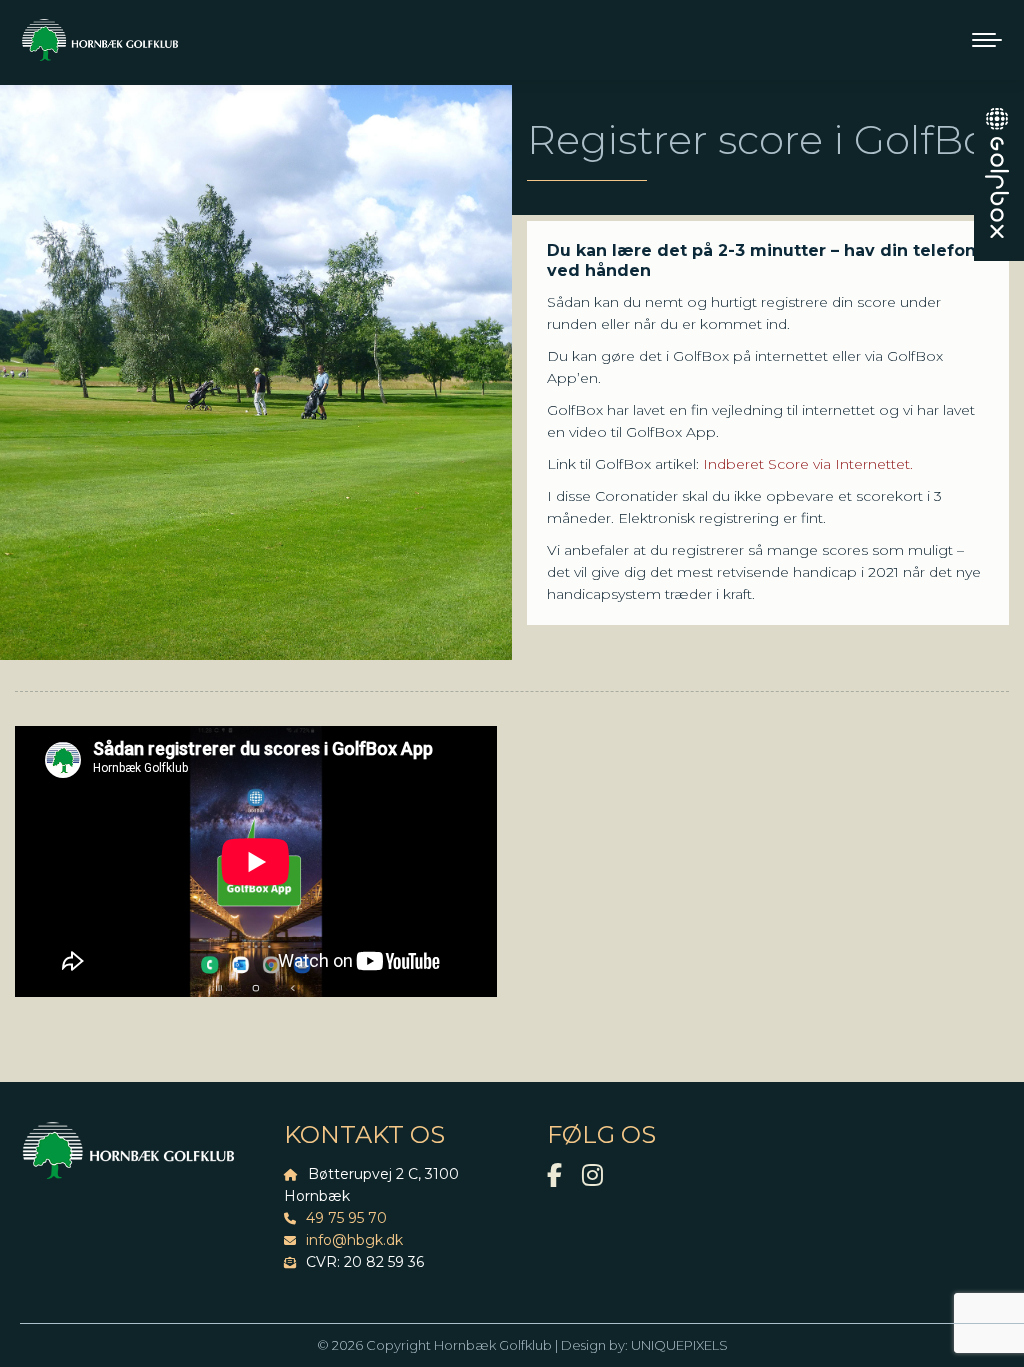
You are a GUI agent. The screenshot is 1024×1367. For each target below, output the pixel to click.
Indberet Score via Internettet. (808, 464)
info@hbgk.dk (354, 1240)
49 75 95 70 (346, 1218)
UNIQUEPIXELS (679, 1345)
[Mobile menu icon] (987, 40)
